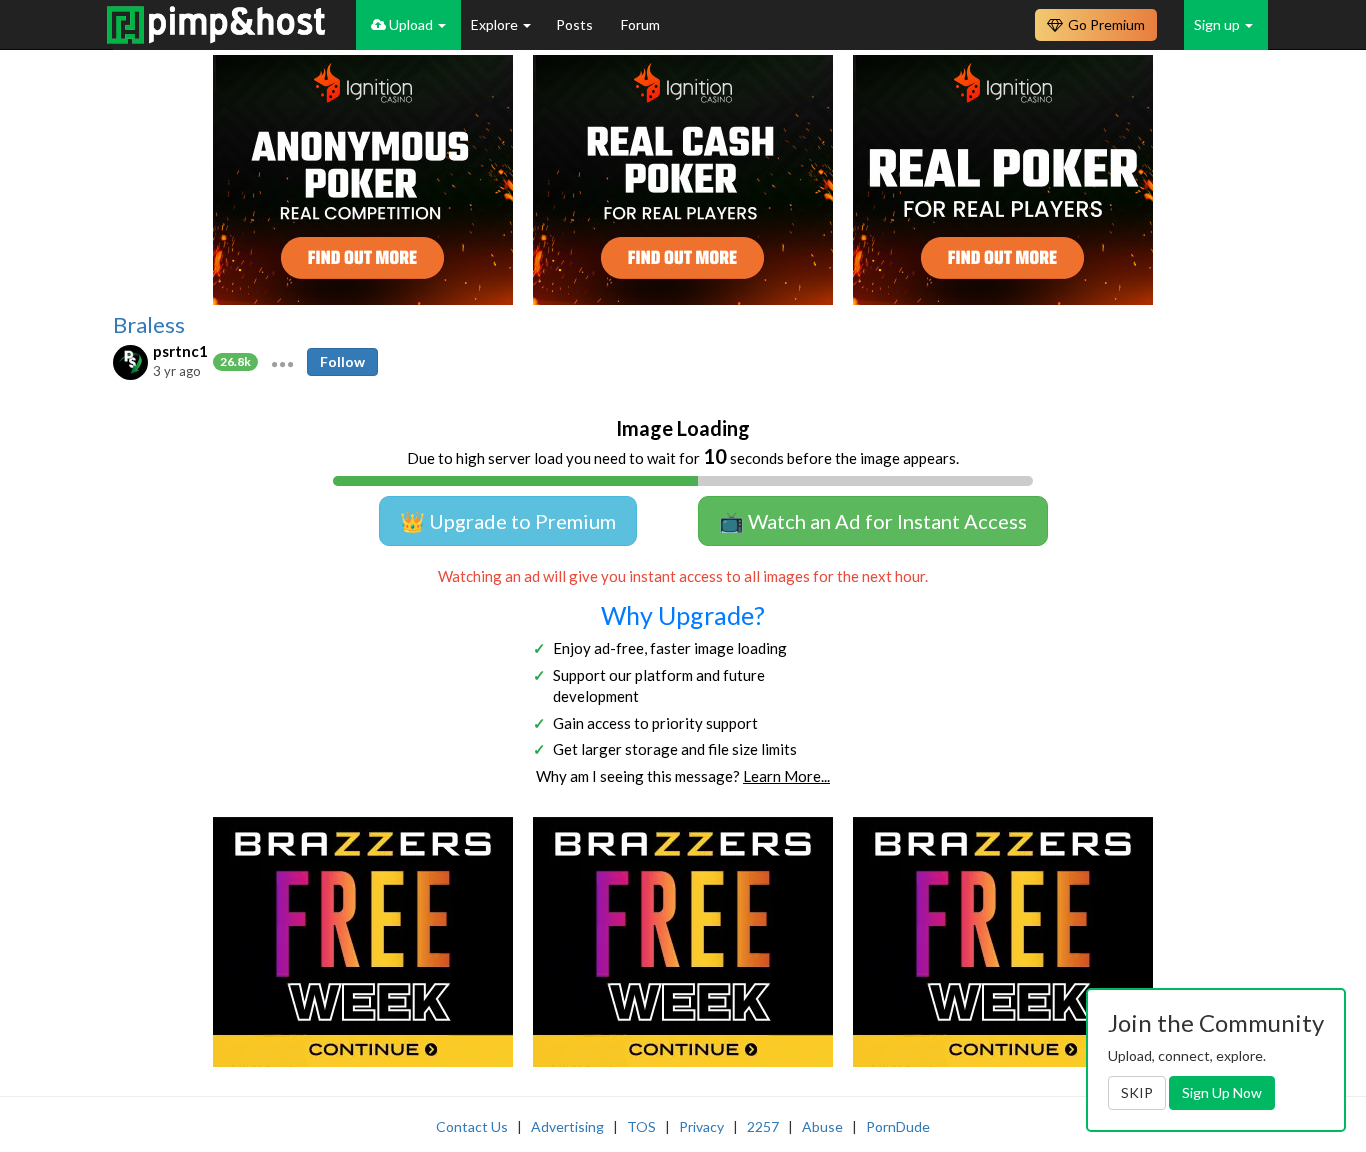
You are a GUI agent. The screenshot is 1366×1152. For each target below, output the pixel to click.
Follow (342, 361)
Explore (496, 24)
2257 (763, 1126)
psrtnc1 (180, 351)
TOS (641, 1126)
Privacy (701, 1126)
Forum (640, 24)
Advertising (567, 1126)
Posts (576, 24)
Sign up (1218, 24)
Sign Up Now (1222, 1092)
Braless (149, 325)
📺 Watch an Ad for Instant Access (873, 521)
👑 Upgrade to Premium (508, 521)
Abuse (822, 1126)
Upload (411, 24)
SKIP (1137, 1092)
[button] (282, 362)
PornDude (898, 1126)
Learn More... (786, 776)
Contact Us (472, 1126)
